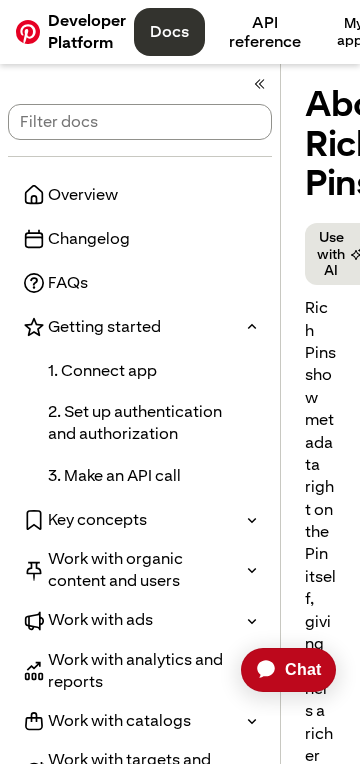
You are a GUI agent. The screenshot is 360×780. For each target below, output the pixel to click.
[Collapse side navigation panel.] (260, 84)
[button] (140, 327)
